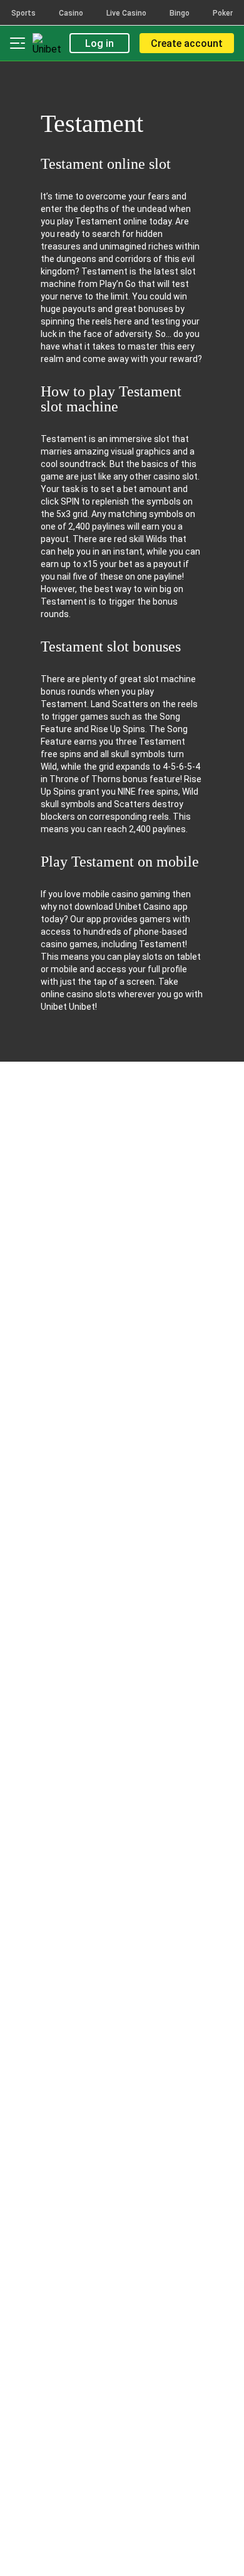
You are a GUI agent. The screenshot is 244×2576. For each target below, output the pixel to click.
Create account (187, 43)
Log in (99, 43)
